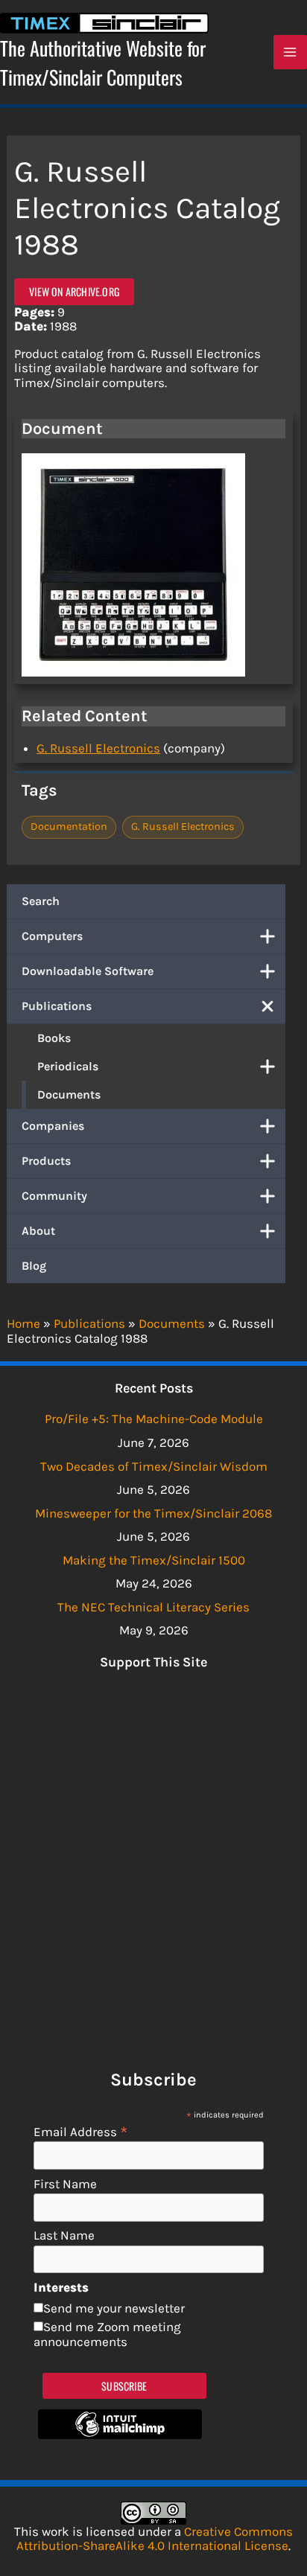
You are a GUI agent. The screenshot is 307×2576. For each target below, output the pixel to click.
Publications (57, 1006)
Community (54, 1196)
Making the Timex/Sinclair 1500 (154, 1560)
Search (41, 901)
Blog (34, 1266)
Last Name (64, 2235)
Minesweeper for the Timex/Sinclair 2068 (153, 1513)
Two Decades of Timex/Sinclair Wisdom (154, 1466)
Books (54, 1038)
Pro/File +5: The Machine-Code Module (154, 1419)
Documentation (69, 827)
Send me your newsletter (114, 2308)
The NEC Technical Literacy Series (153, 1607)
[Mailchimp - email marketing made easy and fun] (120, 2435)
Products (46, 1161)
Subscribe (124, 2386)
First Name (65, 2184)
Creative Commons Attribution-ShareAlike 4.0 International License (155, 2539)
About (38, 1231)
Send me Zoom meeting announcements (107, 2334)
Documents (69, 1094)
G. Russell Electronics (98, 748)
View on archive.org (74, 291)
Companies (53, 1126)
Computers (52, 936)
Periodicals (68, 1066)
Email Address (81, 2131)
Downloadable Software (88, 971)
